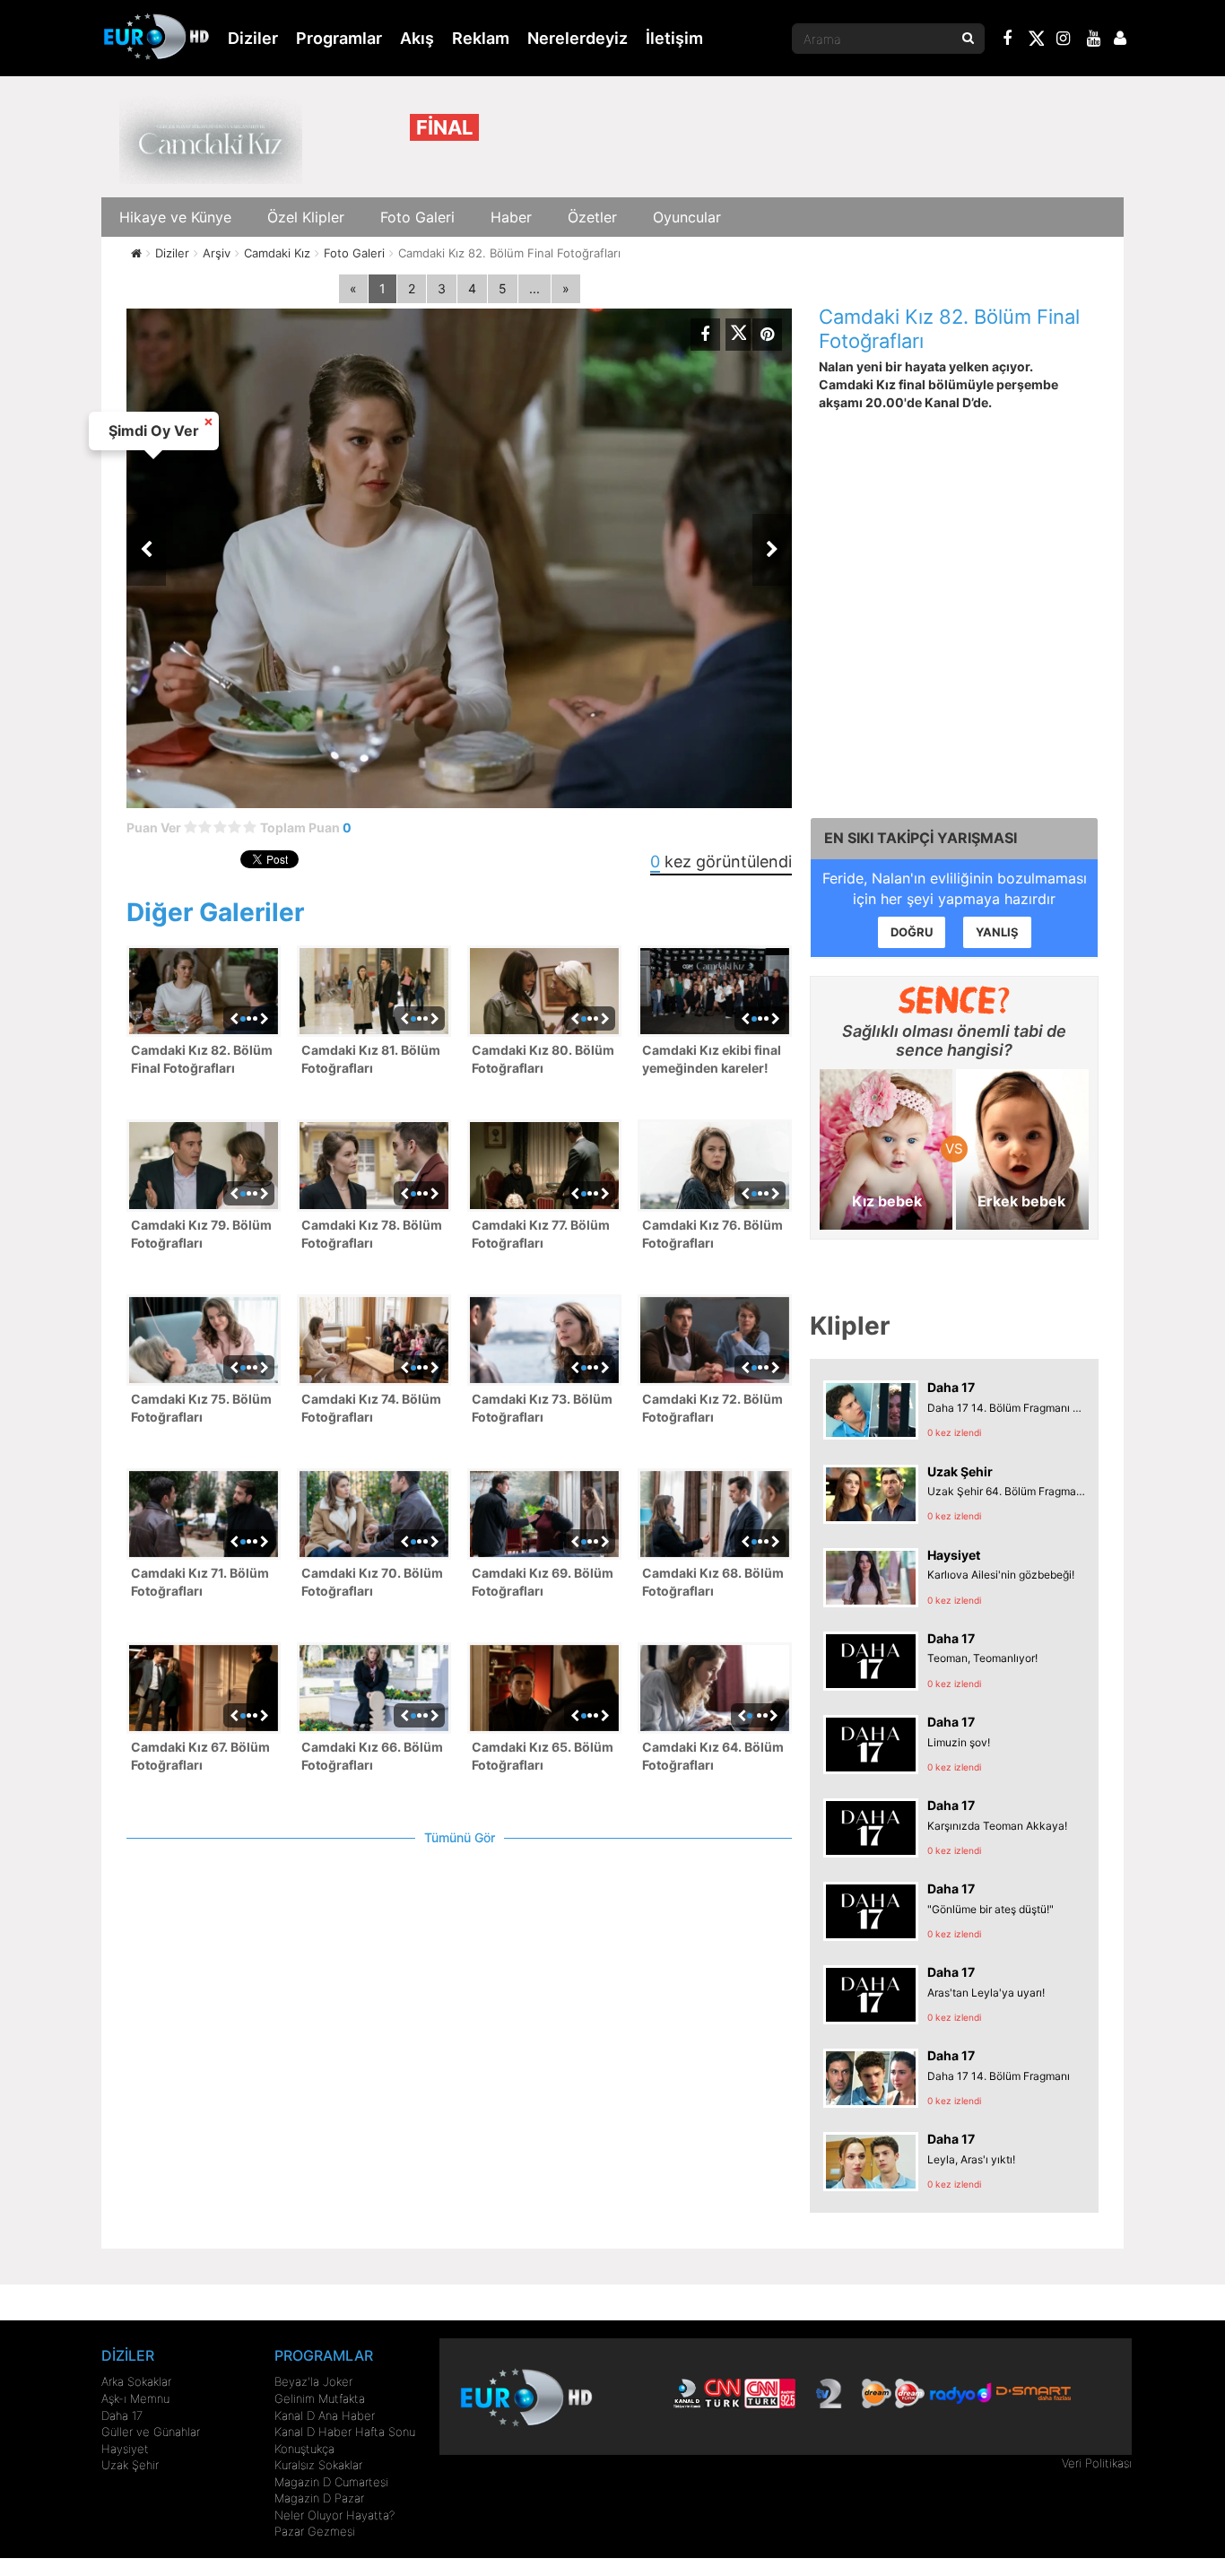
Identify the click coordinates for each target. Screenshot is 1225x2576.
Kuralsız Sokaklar (318, 2465)
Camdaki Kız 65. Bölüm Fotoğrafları (543, 1756)
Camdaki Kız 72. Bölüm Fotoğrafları (712, 1408)
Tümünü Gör (460, 1837)
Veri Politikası (1097, 2463)
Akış (417, 38)
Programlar (339, 38)
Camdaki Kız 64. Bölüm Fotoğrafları (713, 1756)
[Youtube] (1094, 40)
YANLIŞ (997, 932)
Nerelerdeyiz (578, 38)
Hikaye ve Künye (175, 217)
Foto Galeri (417, 217)
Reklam (481, 38)
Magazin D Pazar (319, 2498)
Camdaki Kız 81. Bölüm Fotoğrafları (371, 1059)
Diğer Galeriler (215, 912)
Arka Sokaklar (136, 2381)
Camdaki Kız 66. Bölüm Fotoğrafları (372, 1756)
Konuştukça (304, 2449)
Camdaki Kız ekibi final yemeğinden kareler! (712, 1059)
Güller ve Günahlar (151, 2432)
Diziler (253, 38)
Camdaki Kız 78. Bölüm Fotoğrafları (372, 1234)
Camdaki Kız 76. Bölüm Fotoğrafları (712, 1234)
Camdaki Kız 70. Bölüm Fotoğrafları (372, 1582)
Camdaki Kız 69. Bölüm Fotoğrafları (543, 1582)
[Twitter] (1036, 41)
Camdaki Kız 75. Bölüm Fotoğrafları (201, 1408)
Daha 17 (122, 2415)
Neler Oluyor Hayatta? (334, 2515)
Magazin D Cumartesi (331, 2482)
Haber (511, 217)
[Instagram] (1064, 40)
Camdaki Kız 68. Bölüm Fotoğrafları (713, 1582)
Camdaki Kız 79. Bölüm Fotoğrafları (201, 1234)
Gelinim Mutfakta (320, 2398)
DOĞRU (912, 932)
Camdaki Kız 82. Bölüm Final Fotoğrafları (202, 1059)
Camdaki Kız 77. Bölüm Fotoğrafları (541, 1234)
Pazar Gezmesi (315, 2531)
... (534, 288)
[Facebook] (1008, 40)
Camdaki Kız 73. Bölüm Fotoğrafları (542, 1408)
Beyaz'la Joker (313, 2381)
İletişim (674, 38)
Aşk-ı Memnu (135, 2398)
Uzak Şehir (130, 2465)
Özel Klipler (306, 217)
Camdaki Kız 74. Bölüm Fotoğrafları (371, 1408)
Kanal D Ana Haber (325, 2415)
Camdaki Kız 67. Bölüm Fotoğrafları (200, 1756)
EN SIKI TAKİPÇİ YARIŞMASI (921, 838)
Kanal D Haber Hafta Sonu (345, 2432)
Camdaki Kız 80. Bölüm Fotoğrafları (543, 1059)
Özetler (592, 217)
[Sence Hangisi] (955, 1000)
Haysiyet (125, 2449)
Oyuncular (687, 217)
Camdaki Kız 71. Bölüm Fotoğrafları (200, 1582)
